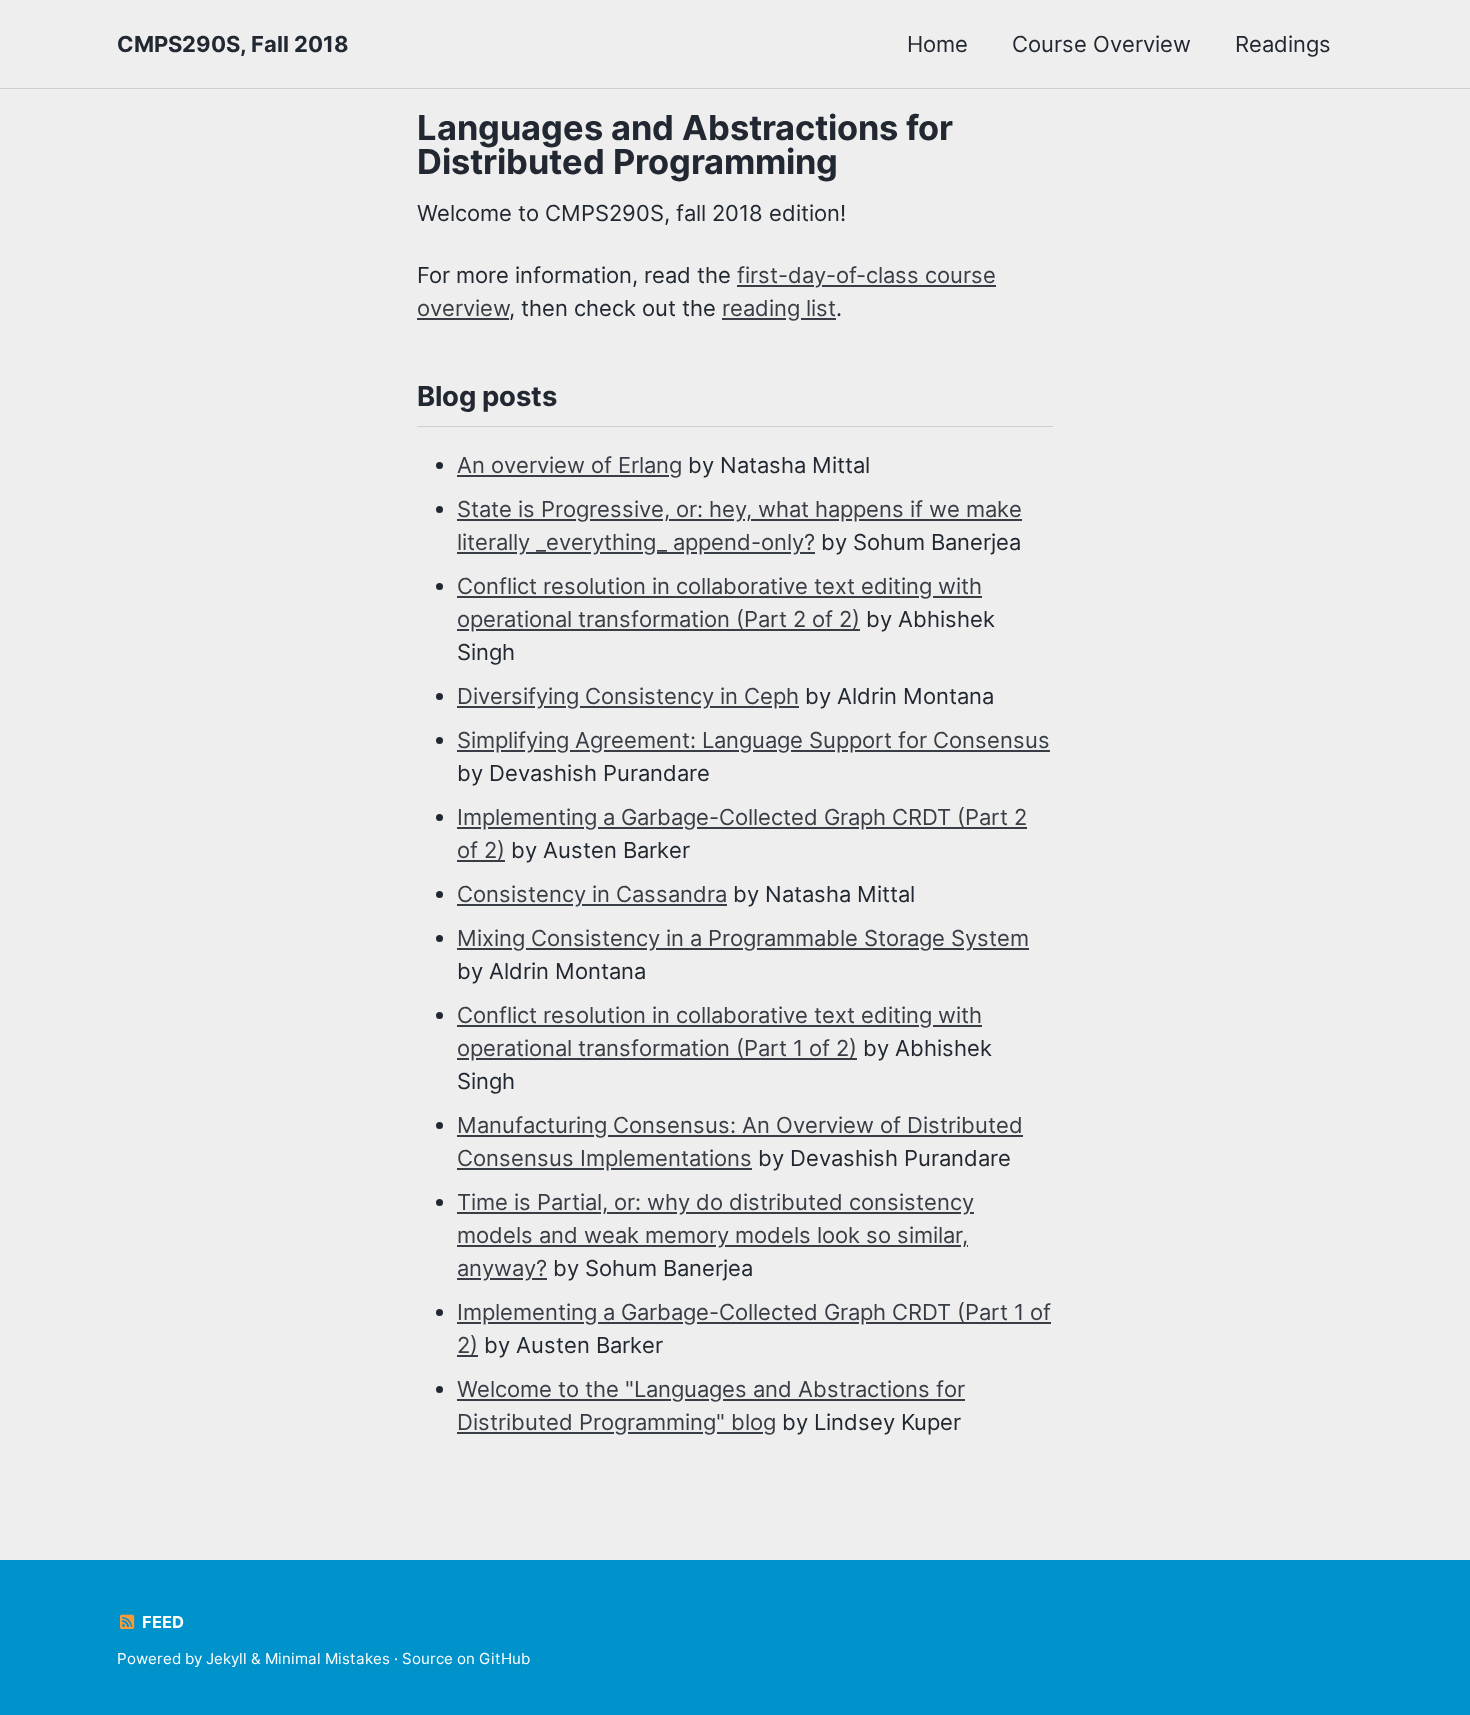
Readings (1283, 44)
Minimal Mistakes (327, 1658)
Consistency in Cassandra (592, 894)
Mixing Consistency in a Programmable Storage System (743, 938)
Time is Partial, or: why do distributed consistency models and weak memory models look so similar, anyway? (715, 1235)
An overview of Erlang (569, 465)
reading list (779, 308)
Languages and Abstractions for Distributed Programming (685, 144)
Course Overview (1101, 44)
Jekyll (226, 1658)
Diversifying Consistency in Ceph (628, 696)
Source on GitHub (466, 1658)
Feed (161, 1622)
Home (937, 44)
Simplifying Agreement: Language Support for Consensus (753, 740)
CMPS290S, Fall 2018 (233, 44)
